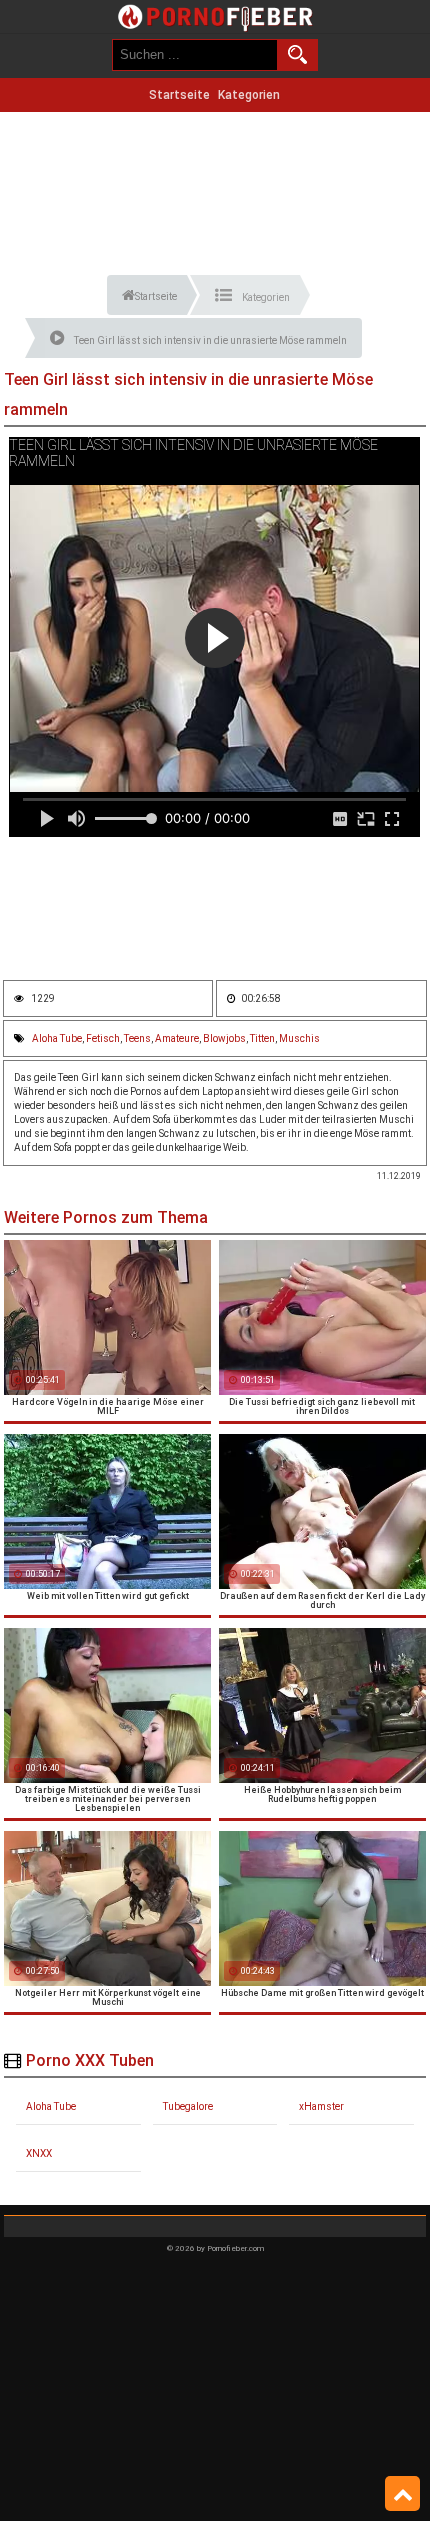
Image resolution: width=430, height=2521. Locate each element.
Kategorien (249, 95)
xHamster (321, 2106)
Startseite (179, 95)
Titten (262, 1038)
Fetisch (103, 1038)
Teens (137, 1038)
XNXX (39, 2153)
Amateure (177, 1038)
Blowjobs (224, 1038)
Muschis (299, 1038)
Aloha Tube (57, 1038)
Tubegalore (188, 2106)
